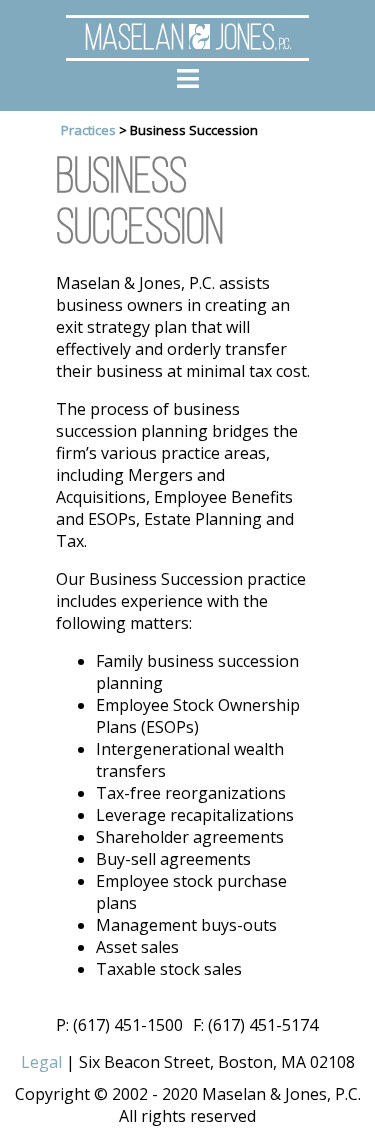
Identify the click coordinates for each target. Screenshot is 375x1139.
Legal (41, 1062)
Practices (88, 130)
